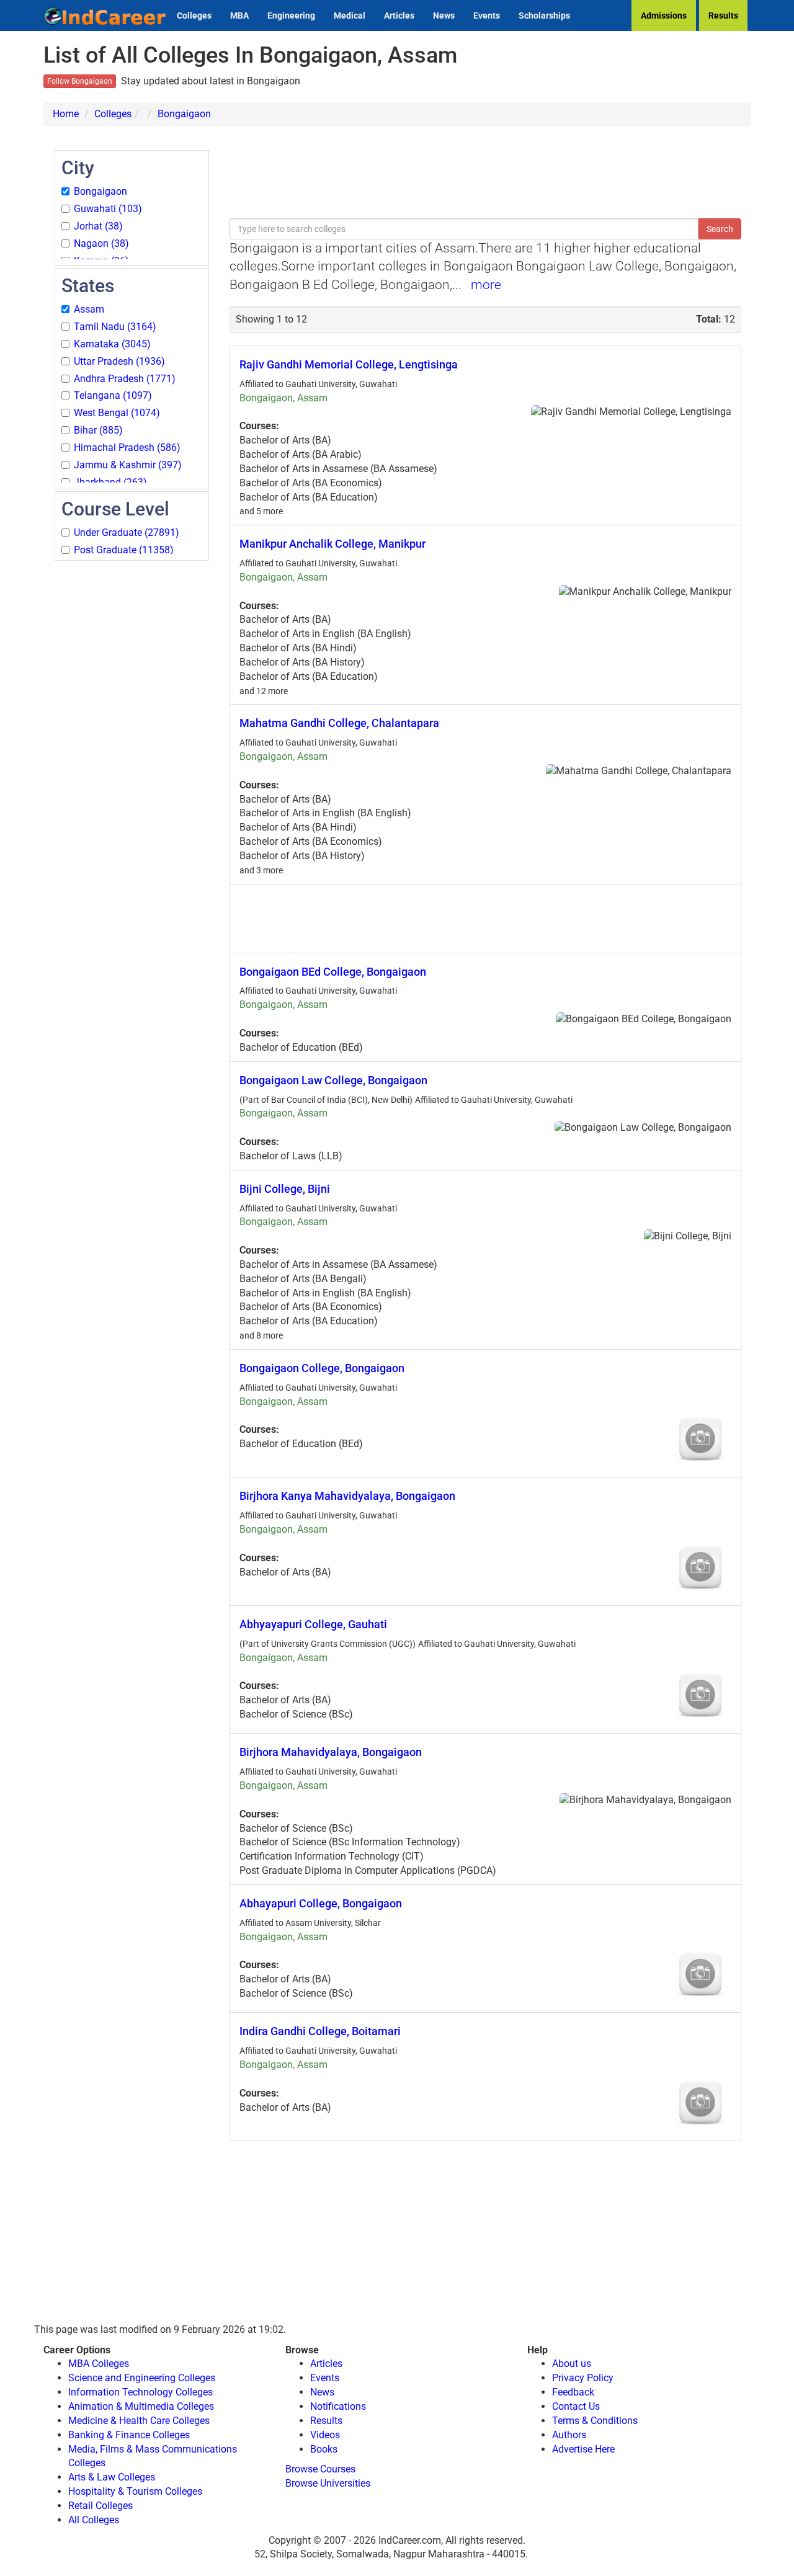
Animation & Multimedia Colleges (141, 2406)
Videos (325, 2435)
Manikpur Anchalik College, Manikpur (332, 544)
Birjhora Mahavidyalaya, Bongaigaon (331, 1752)
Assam (89, 309)
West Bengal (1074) (117, 413)
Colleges (194, 16)
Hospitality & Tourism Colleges (135, 2491)
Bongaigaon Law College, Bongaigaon (333, 1080)
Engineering (291, 16)
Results (723, 16)
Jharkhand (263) (110, 482)
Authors (569, 2435)
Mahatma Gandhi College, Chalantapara (339, 723)
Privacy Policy (583, 2378)
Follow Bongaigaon (80, 81)
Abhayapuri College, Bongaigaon (321, 1903)
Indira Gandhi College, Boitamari (320, 2031)
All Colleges (94, 2520)
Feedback (573, 2392)
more (486, 285)
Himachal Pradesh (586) (127, 448)
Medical (350, 16)
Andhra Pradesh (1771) (125, 379)
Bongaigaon (184, 114)
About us (572, 2364)
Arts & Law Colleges (112, 2477)
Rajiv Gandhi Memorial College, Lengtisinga (349, 364)
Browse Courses (320, 2469)
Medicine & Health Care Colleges (139, 2421)
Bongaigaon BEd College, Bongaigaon (333, 972)
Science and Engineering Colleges (142, 2378)
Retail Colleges (100, 2506)
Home (66, 114)
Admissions (664, 16)
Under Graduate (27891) (127, 533)
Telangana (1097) (113, 395)
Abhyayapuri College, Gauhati (313, 1624)
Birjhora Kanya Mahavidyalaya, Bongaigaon (347, 1496)
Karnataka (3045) (112, 344)
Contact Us (576, 2406)
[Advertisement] (132, 749)
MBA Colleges (99, 2364)
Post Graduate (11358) (124, 550)
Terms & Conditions (595, 2421)
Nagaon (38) (101, 243)
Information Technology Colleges (141, 2392)
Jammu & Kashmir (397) (128, 465)
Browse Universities (328, 2483)
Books (324, 2449)
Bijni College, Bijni (285, 1189)
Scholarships (544, 16)
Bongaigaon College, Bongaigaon (322, 1368)
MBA (239, 16)
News (444, 16)
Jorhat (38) (98, 226)
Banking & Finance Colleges (129, 2435)
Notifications (338, 2406)
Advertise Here (583, 2449)
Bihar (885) (98, 430)
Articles (399, 16)
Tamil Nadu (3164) (115, 327)
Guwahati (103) (108, 209)
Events (487, 16)
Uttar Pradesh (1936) (119, 361)
